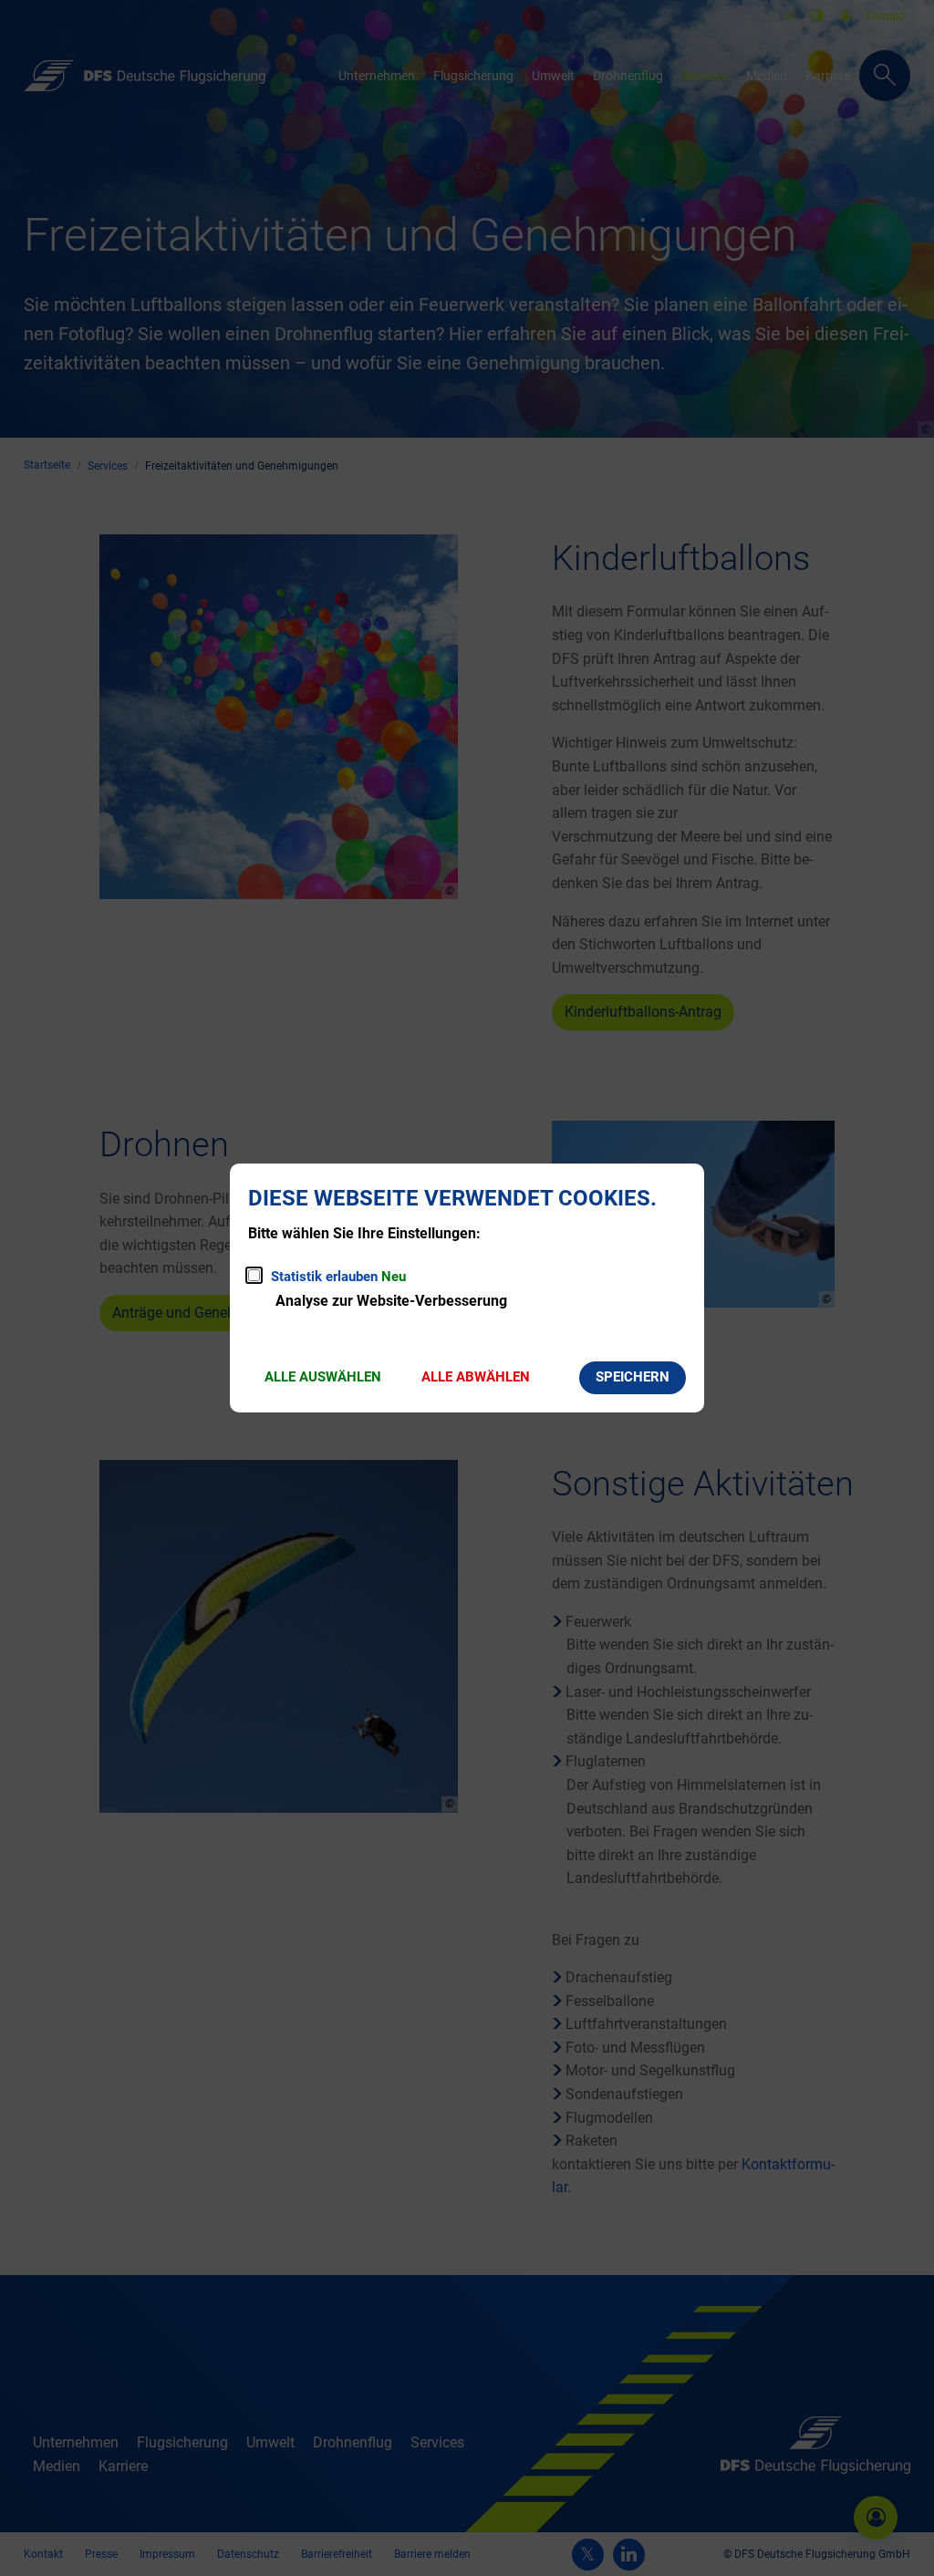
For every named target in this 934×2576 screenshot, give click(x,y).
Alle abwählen (476, 1377)
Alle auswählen (323, 1377)
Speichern (633, 1377)
